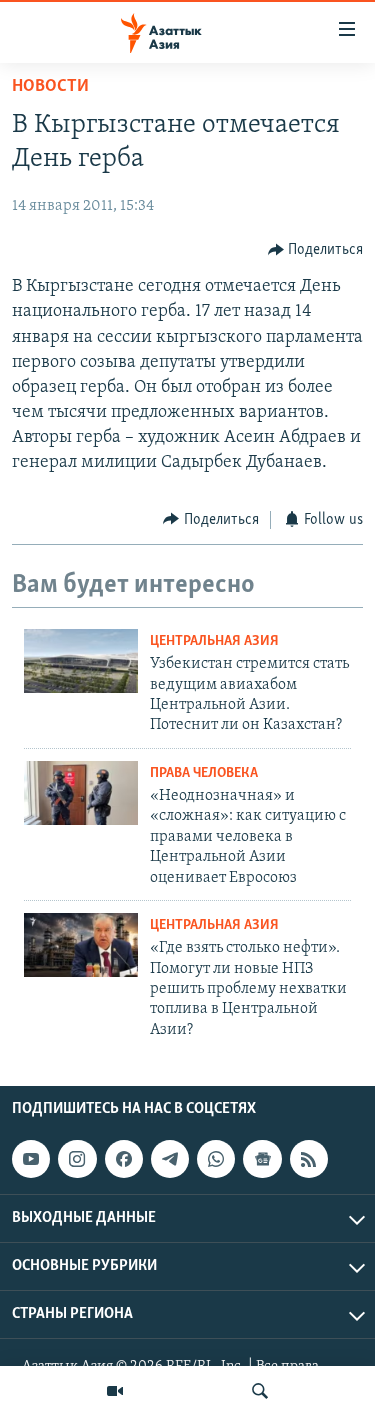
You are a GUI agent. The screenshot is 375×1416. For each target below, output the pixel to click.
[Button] (316, 250)
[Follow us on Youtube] (31, 1159)
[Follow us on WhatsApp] (216, 1159)
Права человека (204, 773)
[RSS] (309, 1159)
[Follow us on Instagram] (77, 1159)
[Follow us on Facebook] (124, 1159)
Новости (50, 87)
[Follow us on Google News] (262, 1159)
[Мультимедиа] (115, 1391)
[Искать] (260, 1391)
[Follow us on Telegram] (170, 1159)
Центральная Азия (214, 641)
